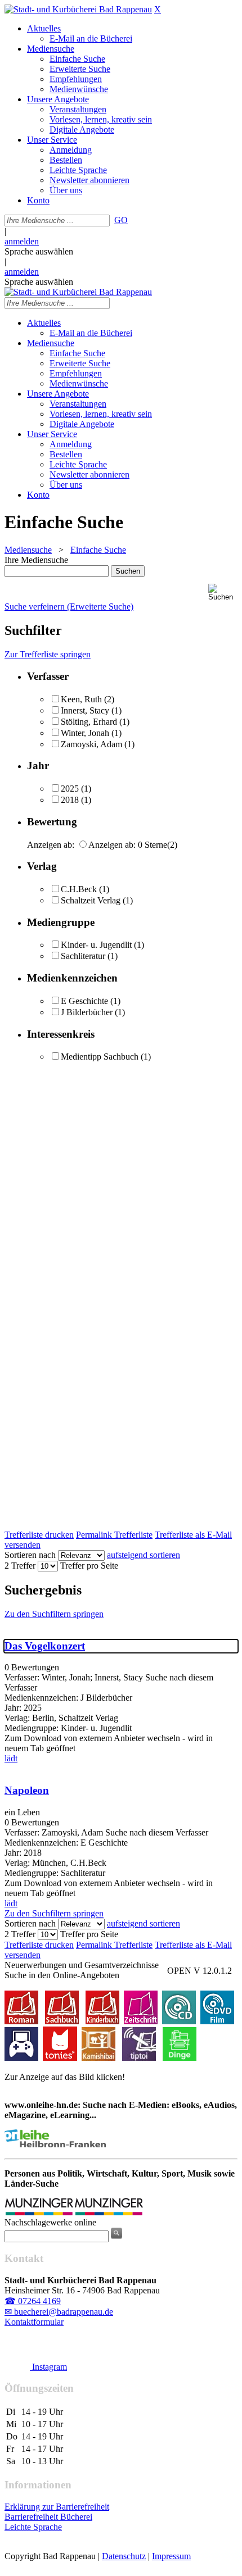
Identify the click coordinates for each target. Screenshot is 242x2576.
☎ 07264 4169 (33, 2301)
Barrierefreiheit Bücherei (48, 2517)
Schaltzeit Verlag (91, 900)
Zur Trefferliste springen (48, 654)
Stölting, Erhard (89, 722)
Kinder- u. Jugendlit (96, 945)
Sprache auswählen (39, 251)
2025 (70, 789)
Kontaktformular (34, 2322)
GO (121, 220)
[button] (223, 592)
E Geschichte (84, 1001)
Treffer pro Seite (89, 1566)
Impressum (171, 2556)
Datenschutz (124, 2556)
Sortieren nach (30, 1555)
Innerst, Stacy (85, 710)
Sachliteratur (83, 956)
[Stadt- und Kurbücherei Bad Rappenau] (78, 9)
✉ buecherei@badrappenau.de (59, 2312)
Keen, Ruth (81, 699)
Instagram (48, 2367)
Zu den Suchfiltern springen (54, 1614)
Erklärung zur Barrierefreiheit (57, 2507)
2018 (70, 800)
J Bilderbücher (87, 1012)
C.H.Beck (79, 889)
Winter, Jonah (85, 733)
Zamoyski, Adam (91, 744)
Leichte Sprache (33, 2527)
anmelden (22, 241)
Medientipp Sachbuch (100, 1057)
